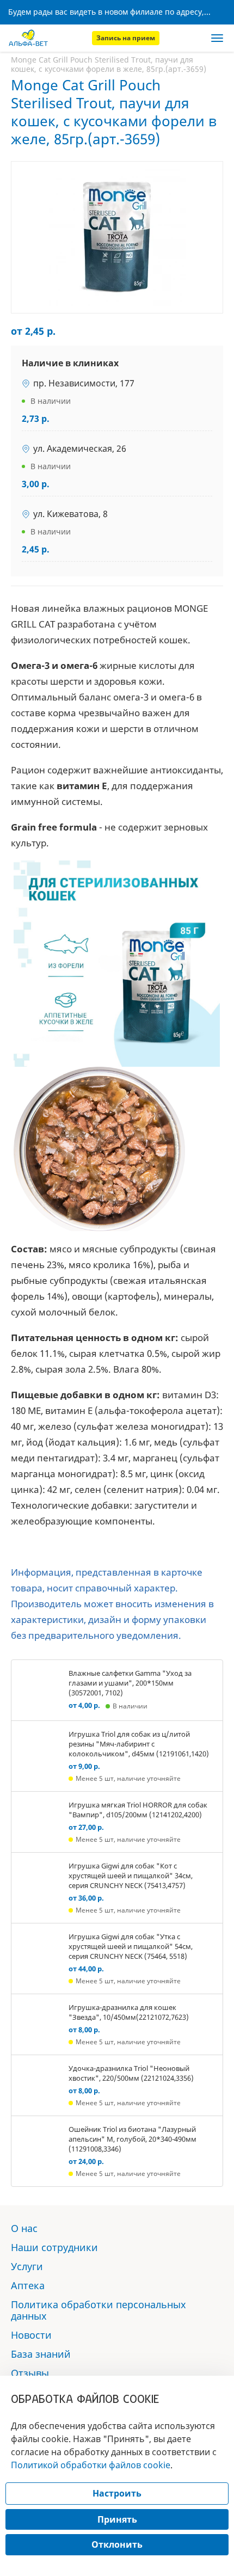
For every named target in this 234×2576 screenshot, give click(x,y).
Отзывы (30, 2373)
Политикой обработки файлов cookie (91, 2465)
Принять (117, 2519)
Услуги (27, 2266)
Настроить (117, 2493)
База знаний (41, 2354)
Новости (31, 2335)
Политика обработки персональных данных (98, 2310)
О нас (24, 2228)
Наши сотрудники (54, 2247)
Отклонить (117, 2544)
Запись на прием (126, 38)
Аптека (28, 2285)
